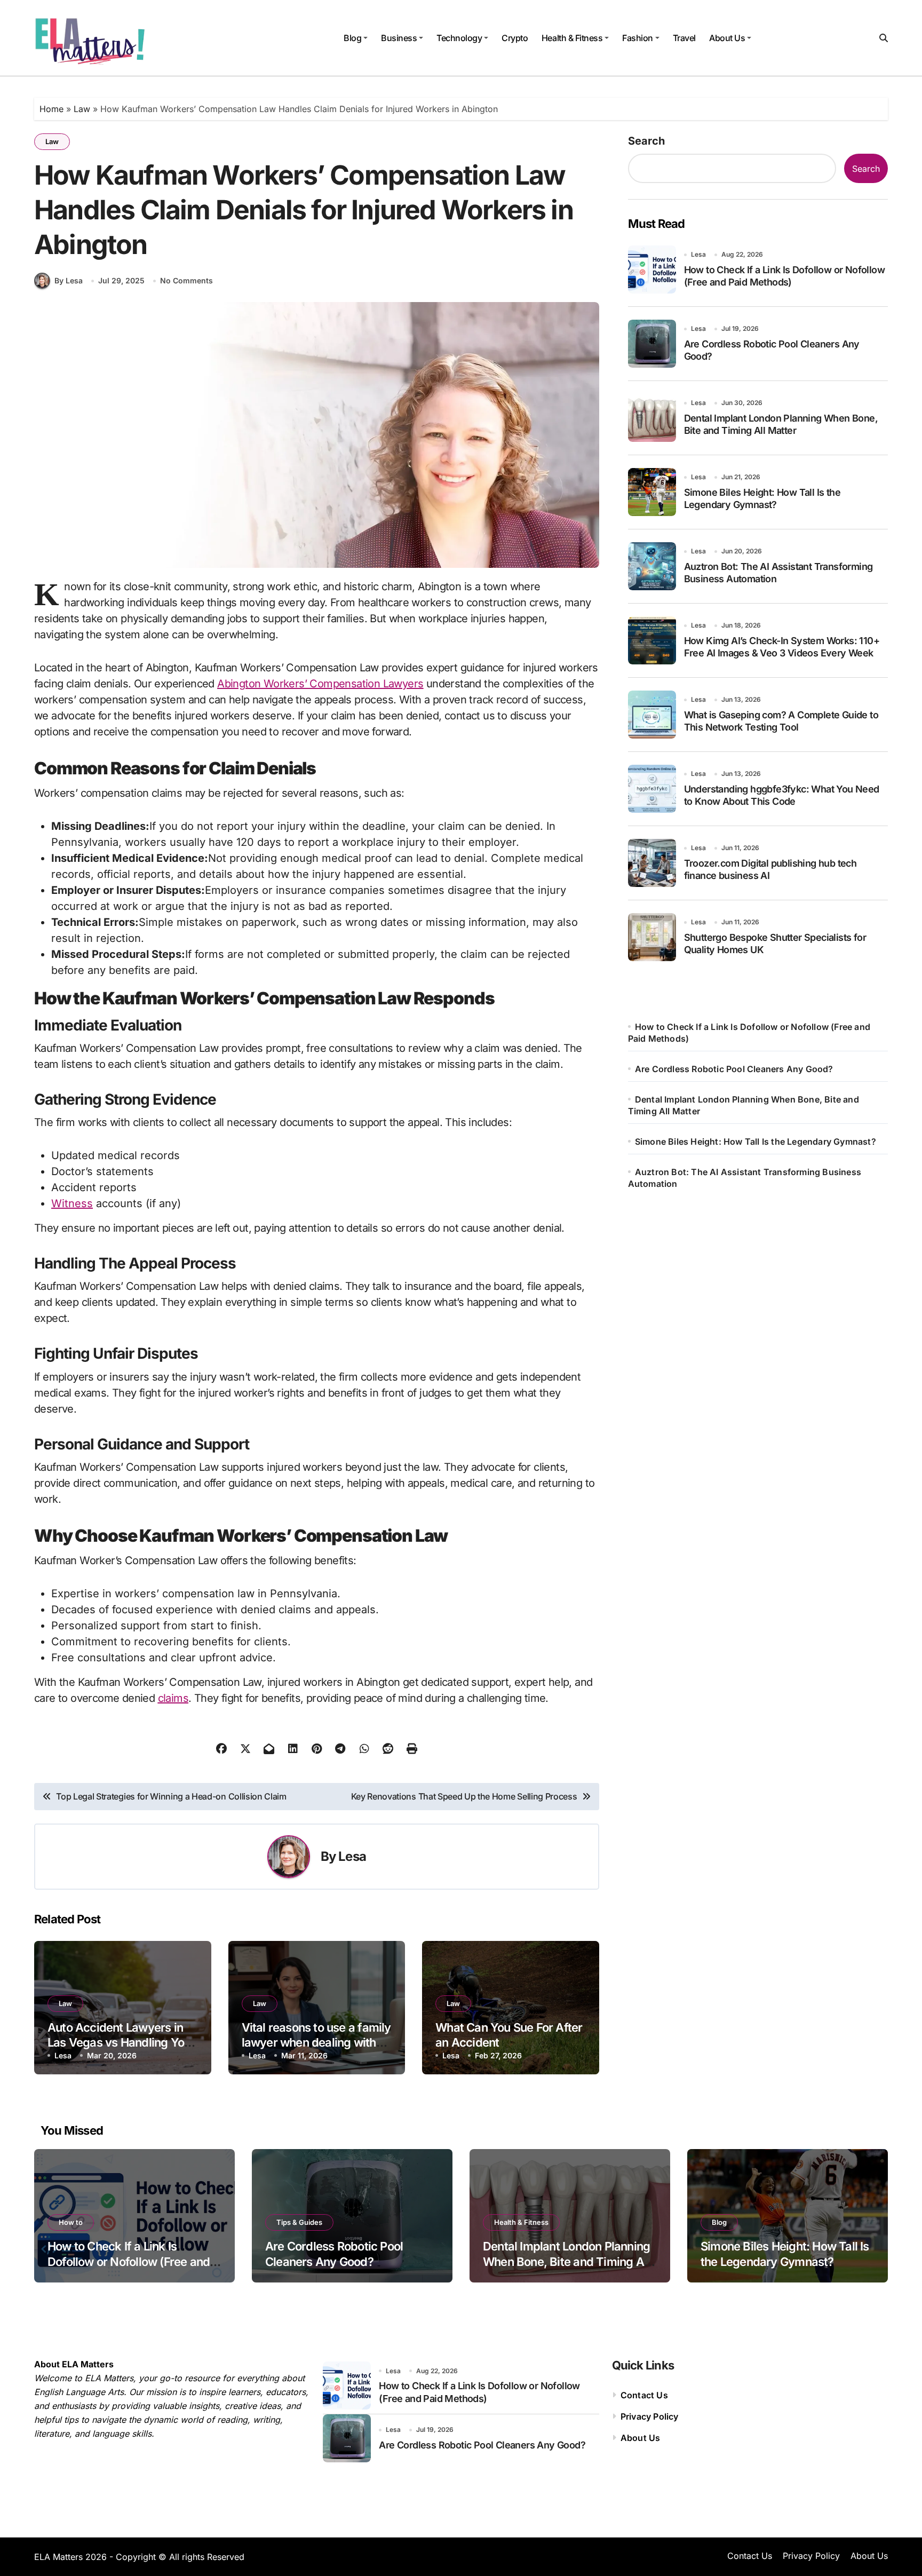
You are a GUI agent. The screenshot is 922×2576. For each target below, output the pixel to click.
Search (646, 141)
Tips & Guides (299, 2222)
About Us (727, 38)
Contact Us (644, 2395)
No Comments (186, 280)
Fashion (638, 38)
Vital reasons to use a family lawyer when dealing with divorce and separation (316, 2043)
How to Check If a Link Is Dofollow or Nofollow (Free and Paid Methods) (129, 2261)
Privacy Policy (650, 2416)
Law (82, 109)
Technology (459, 38)
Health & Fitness (572, 38)
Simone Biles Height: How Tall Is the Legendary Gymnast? (756, 1142)
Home (51, 109)
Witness (72, 1203)
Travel (684, 38)
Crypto (515, 38)
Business (399, 38)
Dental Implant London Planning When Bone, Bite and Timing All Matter (566, 2261)
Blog (352, 38)
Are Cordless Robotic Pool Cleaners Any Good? (734, 1069)
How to (71, 2222)
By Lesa (69, 280)
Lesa (352, 1856)
